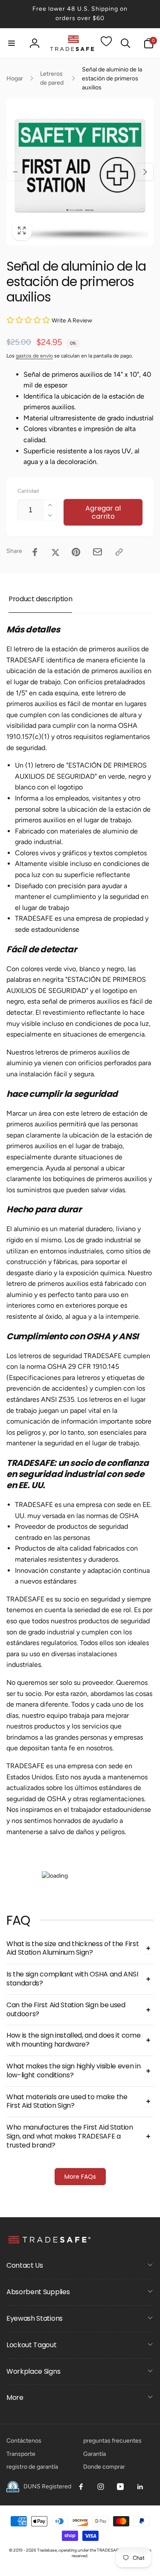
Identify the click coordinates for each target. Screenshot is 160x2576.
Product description (40, 599)
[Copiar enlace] (119, 552)
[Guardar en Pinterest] (76, 552)
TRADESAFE (109, 2550)
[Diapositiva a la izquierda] (15, 172)
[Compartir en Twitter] (55, 552)
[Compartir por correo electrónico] (97, 552)
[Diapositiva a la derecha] (145, 172)
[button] (12, 43)
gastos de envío (34, 356)
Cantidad (28, 491)
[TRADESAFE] (49, 2243)
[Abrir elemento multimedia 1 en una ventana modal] (80, 172)
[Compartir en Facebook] (35, 552)
